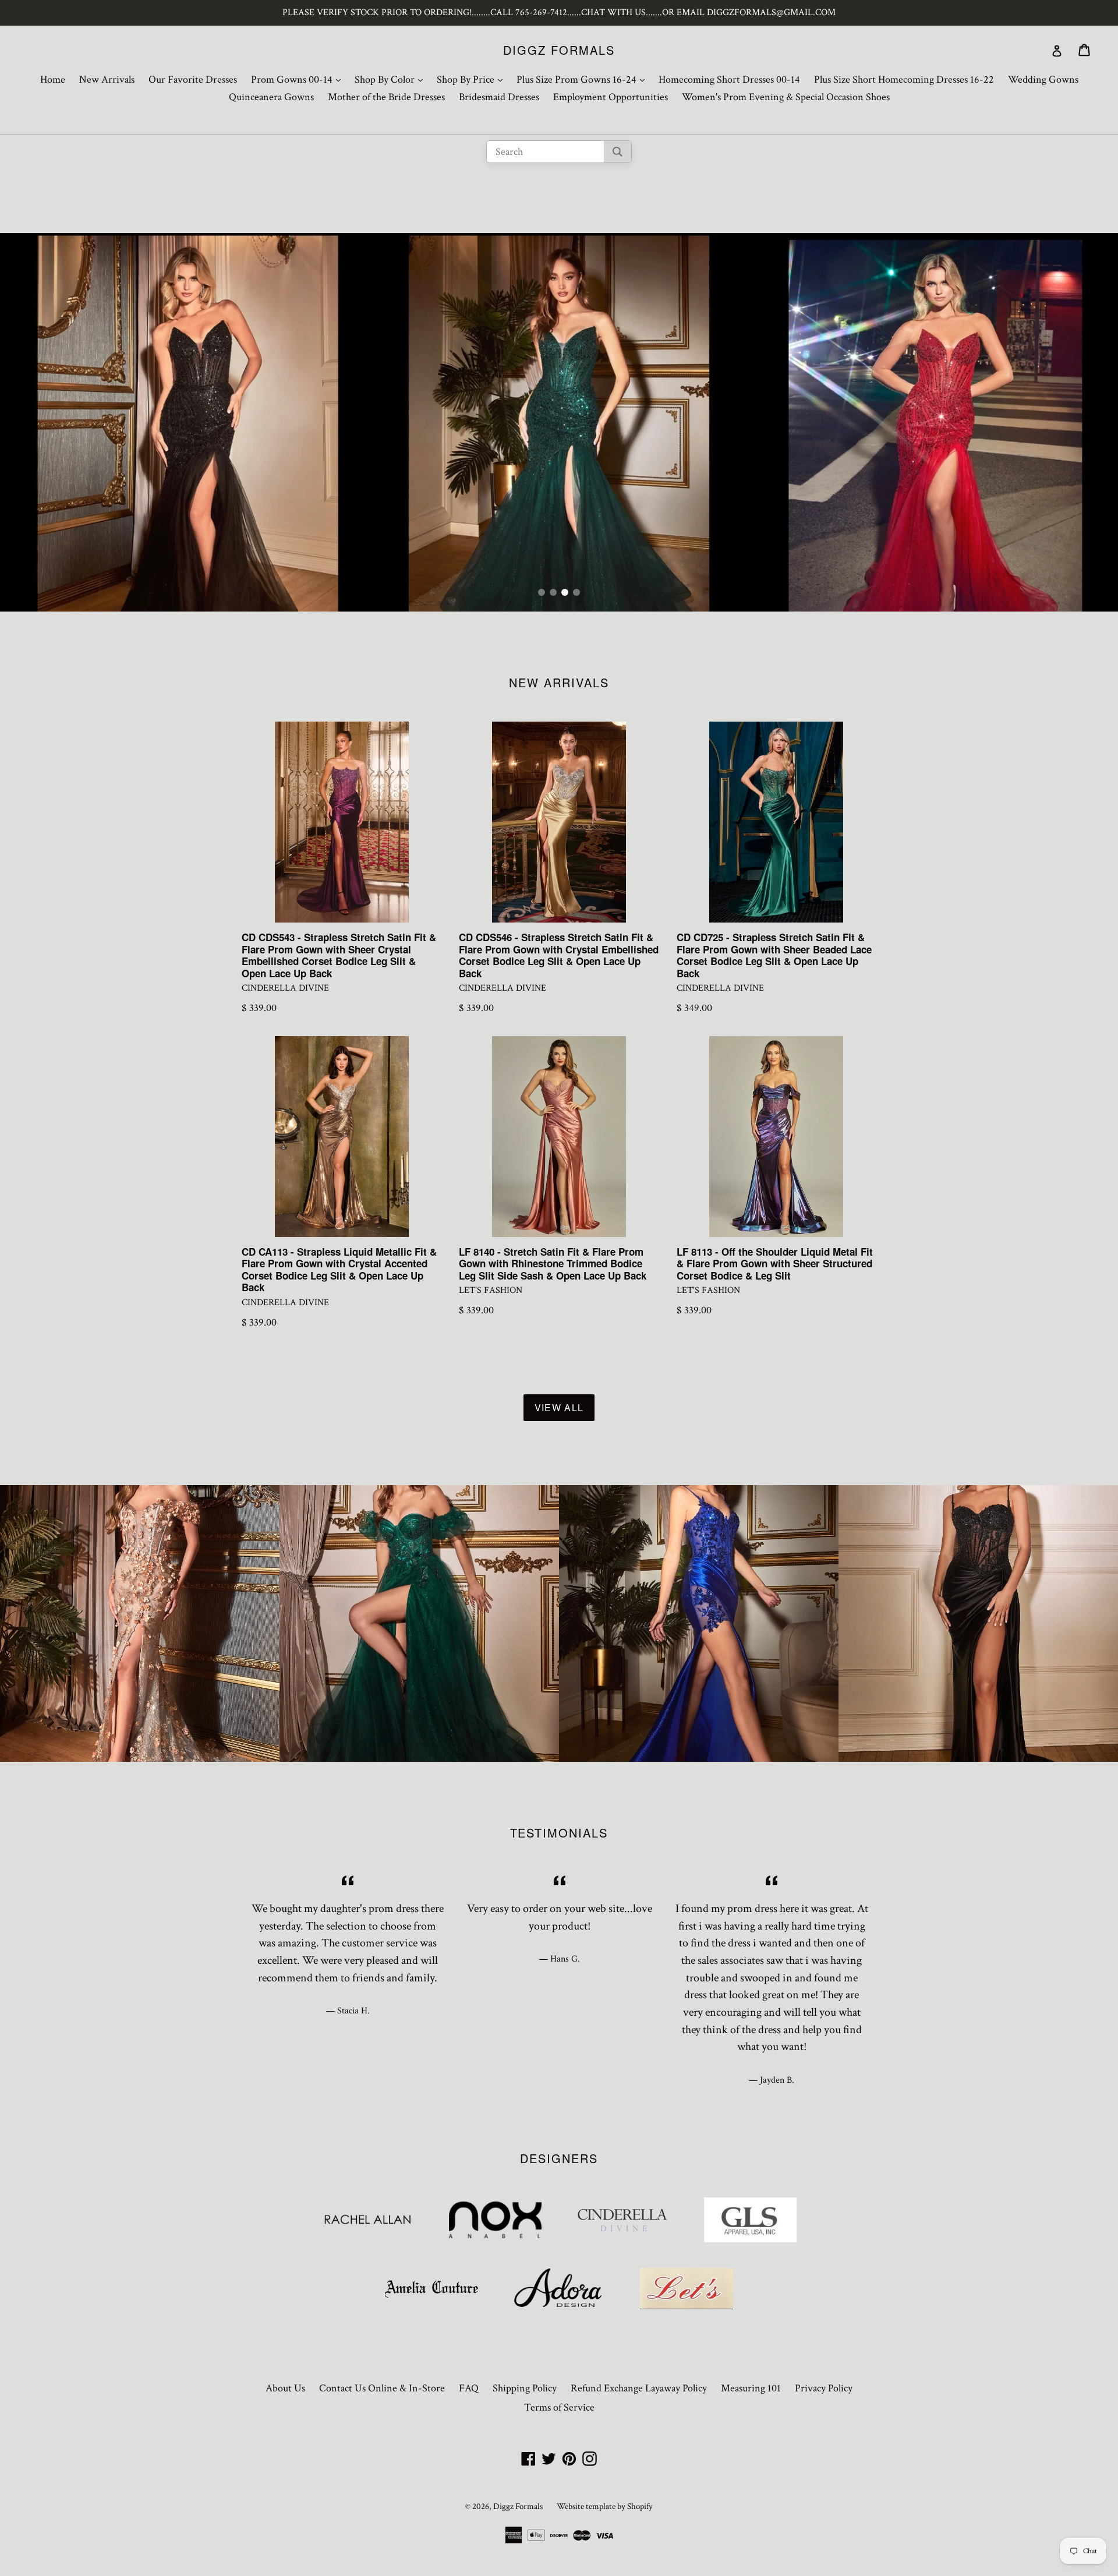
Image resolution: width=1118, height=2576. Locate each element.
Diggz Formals (559, 50)
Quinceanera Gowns (271, 97)
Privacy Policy (824, 2388)
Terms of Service (559, 2407)
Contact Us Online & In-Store (382, 2388)
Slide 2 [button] (553, 592)
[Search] (618, 152)
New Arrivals (107, 79)
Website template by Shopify (605, 2506)
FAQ (469, 2388)
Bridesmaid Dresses (499, 97)
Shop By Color (392, 79)
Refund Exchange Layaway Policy (639, 2388)
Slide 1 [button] (542, 592)
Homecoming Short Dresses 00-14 (729, 79)
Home (53, 79)
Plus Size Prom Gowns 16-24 (583, 79)
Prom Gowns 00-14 (299, 79)
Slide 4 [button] (576, 592)
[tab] (542, 592)
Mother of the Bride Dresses (386, 97)
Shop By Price (473, 79)
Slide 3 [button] (565, 592)
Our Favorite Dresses (193, 79)
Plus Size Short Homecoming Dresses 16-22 (904, 79)
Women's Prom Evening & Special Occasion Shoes (786, 97)
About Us (285, 2388)
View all (559, 1407)
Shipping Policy (525, 2388)
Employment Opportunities (611, 97)
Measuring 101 (751, 2388)
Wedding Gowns (1043, 79)
